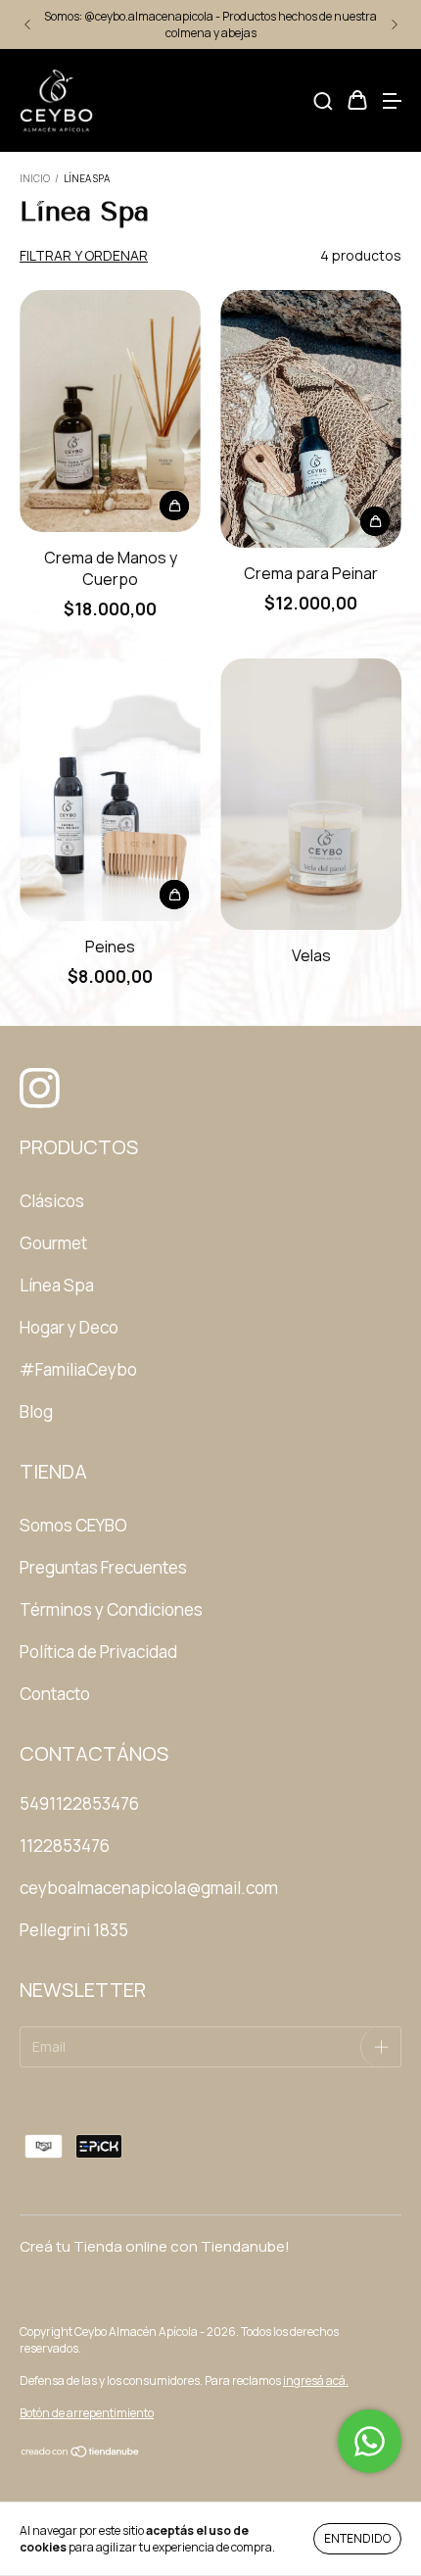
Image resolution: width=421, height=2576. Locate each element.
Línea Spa (57, 1285)
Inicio (35, 178)
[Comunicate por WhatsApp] (370, 2441)
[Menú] (392, 101)
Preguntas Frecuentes (103, 1567)
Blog (36, 1411)
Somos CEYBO (73, 1525)
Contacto (55, 1694)
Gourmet (53, 1243)
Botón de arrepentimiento (87, 2413)
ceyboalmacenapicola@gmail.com (149, 1888)
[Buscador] (323, 101)
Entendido (357, 2538)
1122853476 (65, 1846)
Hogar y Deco (69, 1327)
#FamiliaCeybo (78, 1369)
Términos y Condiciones (111, 1609)
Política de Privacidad (98, 1652)
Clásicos (52, 1201)
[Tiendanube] (81, 2454)
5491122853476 (79, 1803)
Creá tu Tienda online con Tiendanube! (155, 2246)
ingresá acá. (316, 2381)
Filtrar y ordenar (84, 255)
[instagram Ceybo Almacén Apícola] (34, 1080)
